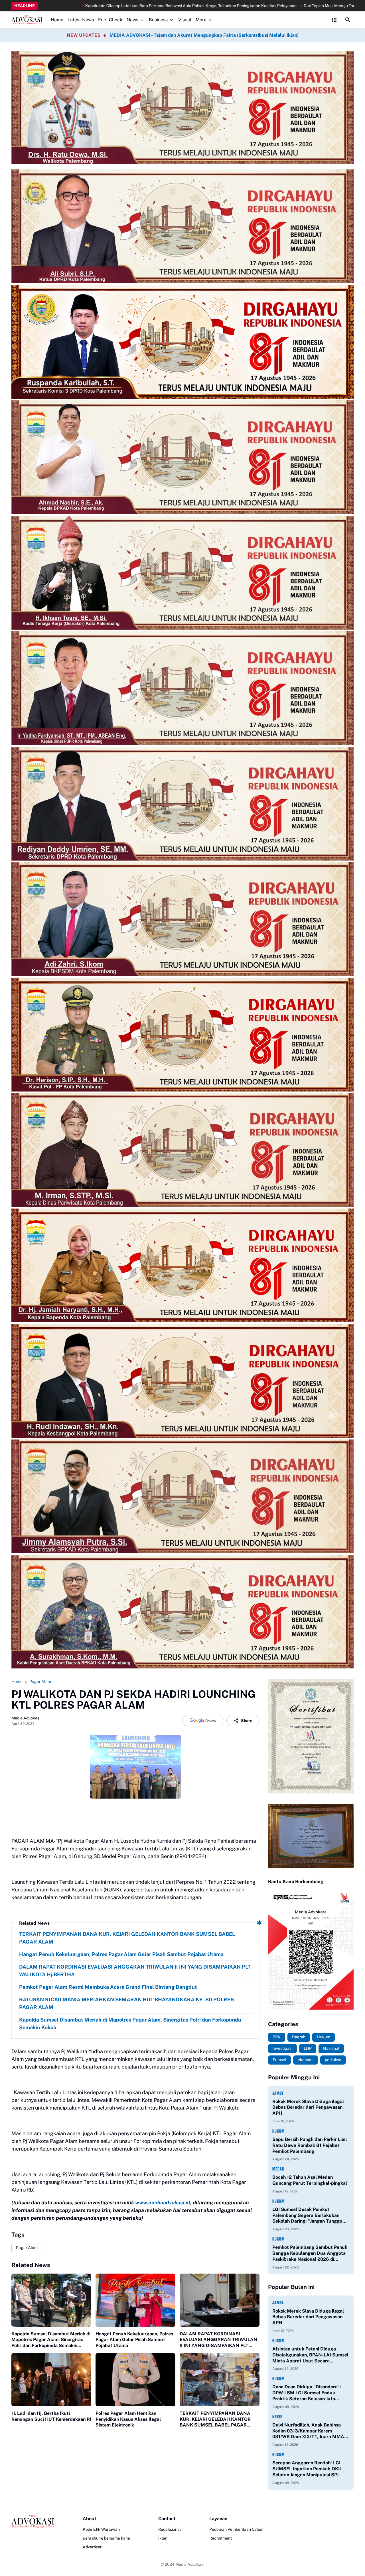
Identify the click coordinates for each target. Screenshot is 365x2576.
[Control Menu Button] (334, 20)
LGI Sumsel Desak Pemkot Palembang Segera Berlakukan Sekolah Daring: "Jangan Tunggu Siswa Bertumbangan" (307, 2215)
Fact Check (110, 20)
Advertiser (92, 2547)
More (201, 20)
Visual (185, 20)
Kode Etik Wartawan (101, 2529)
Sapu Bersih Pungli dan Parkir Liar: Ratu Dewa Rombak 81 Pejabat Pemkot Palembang (310, 2145)
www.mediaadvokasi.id (163, 2203)
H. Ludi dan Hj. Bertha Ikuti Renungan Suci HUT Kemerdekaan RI (51, 2416)
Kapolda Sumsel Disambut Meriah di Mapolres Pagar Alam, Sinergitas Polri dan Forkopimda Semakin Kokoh (130, 2024)
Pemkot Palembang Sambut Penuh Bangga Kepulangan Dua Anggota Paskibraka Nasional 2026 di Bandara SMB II (310, 2253)
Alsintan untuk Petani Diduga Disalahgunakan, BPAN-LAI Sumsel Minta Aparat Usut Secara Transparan (310, 2355)
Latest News (81, 20)
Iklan (163, 2538)
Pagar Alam (27, 2248)
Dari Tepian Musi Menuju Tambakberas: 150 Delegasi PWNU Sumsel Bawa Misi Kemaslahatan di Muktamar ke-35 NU (232, 6)
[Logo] (33, 2522)
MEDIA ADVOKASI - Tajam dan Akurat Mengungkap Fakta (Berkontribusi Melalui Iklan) (204, 35)
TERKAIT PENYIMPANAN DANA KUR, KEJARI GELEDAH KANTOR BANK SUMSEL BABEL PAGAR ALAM (127, 1938)
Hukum (278, 2131)
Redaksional (170, 2529)
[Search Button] (348, 20)
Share (247, 1721)
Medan (278, 2169)
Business (158, 20)
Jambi (278, 2093)
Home (57, 20)
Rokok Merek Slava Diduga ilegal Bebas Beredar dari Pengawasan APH (308, 2107)
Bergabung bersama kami (106, 2538)
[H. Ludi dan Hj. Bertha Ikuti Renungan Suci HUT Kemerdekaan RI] (51, 2380)
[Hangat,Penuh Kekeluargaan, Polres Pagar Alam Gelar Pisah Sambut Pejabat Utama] (135, 2300)
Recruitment (221, 2538)
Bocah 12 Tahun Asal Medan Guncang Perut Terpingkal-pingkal (310, 2180)
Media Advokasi (190, 2564)
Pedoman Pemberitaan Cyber (236, 2529)
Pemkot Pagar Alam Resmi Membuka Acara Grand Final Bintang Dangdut (108, 1987)
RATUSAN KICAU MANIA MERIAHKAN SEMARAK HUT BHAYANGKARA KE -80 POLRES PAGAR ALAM (126, 2003)
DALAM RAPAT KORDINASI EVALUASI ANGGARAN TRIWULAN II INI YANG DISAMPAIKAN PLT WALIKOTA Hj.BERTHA (135, 1971)
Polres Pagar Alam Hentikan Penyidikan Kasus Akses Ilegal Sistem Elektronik (128, 2419)
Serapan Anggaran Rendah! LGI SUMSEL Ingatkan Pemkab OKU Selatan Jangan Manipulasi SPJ (307, 2469)
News (132, 20)
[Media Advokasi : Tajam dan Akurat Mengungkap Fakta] (27, 20)
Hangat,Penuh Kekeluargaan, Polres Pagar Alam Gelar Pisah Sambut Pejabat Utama (121, 1954)
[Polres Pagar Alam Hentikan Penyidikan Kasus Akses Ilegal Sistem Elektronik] (135, 2380)
